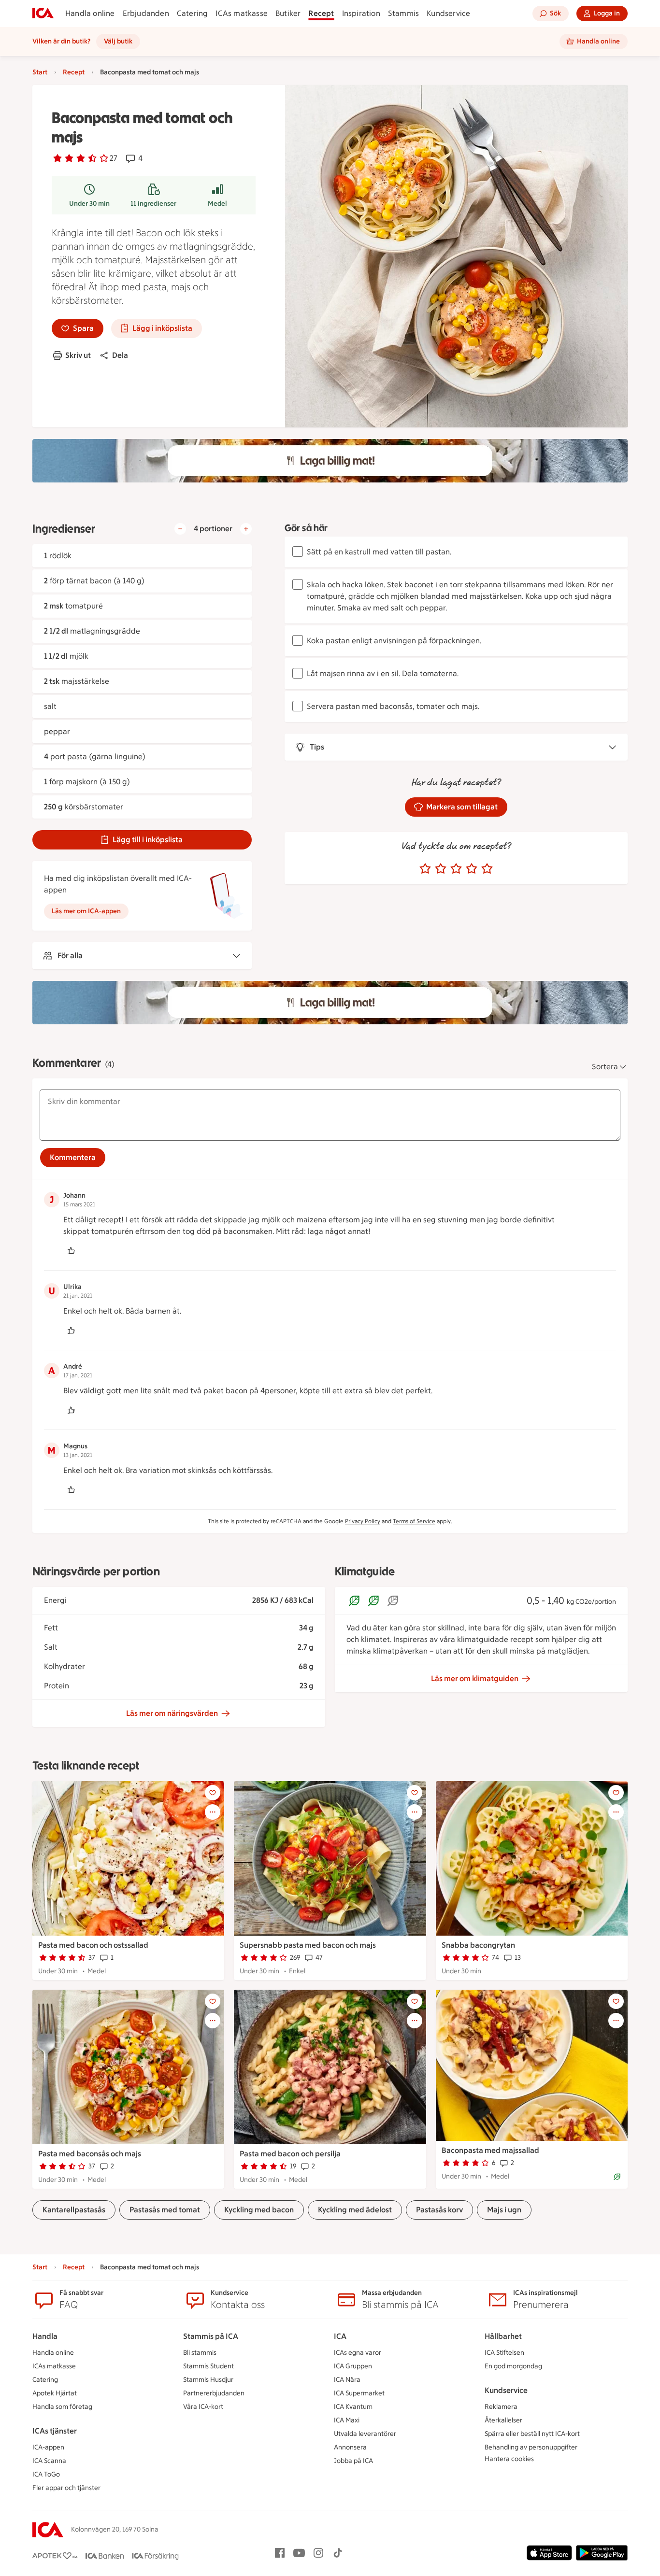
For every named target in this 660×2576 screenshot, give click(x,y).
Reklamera (501, 2407)
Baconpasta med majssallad (490, 2150)
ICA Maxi (347, 2420)
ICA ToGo (46, 2474)
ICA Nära (347, 2380)
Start (40, 72)
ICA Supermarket (359, 2393)
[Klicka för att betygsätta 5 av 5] (487, 869)
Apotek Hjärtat (55, 2393)
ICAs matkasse (242, 13)
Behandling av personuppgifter (531, 2447)
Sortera (605, 1067)
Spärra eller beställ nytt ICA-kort (532, 2434)
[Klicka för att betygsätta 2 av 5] (441, 869)
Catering (193, 13)
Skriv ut (78, 355)
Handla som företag (62, 2407)
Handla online (90, 13)
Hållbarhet (503, 2336)
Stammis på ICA (211, 2336)
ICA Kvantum (353, 2407)
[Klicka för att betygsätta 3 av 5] (456, 869)
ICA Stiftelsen (504, 2353)
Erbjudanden (146, 13)
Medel (217, 204)
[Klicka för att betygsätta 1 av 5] (425, 869)
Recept (321, 13)
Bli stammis (200, 2353)
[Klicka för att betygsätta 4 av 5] (472, 869)
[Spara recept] (213, 1793)
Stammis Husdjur (208, 2380)
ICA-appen (48, 2447)
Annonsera (350, 2447)
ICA (340, 2336)
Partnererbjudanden (214, 2393)
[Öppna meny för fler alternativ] (213, 1812)
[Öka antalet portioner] (246, 529)
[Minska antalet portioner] (180, 529)
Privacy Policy (363, 1521)
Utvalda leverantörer (365, 2434)
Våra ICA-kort (203, 2407)
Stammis (403, 13)
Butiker (288, 13)
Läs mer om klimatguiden (475, 1678)
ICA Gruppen (353, 2366)
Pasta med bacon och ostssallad (93, 1945)
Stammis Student (208, 2366)
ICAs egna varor (358, 2353)
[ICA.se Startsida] (43, 14)
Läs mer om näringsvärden (172, 1713)
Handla (45, 2336)
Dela (120, 355)
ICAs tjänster (55, 2431)
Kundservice (448, 13)
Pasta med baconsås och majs (90, 2154)
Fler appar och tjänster (66, 2488)
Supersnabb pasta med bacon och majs (308, 1945)
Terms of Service (414, 1521)
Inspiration (361, 13)
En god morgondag (513, 2366)
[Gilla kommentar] (71, 1251)
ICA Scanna (49, 2461)
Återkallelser (503, 2420)
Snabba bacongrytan (478, 1945)
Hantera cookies (509, 2459)
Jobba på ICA (353, 2461)
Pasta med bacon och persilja (290, 2154)
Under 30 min (89, 204)
